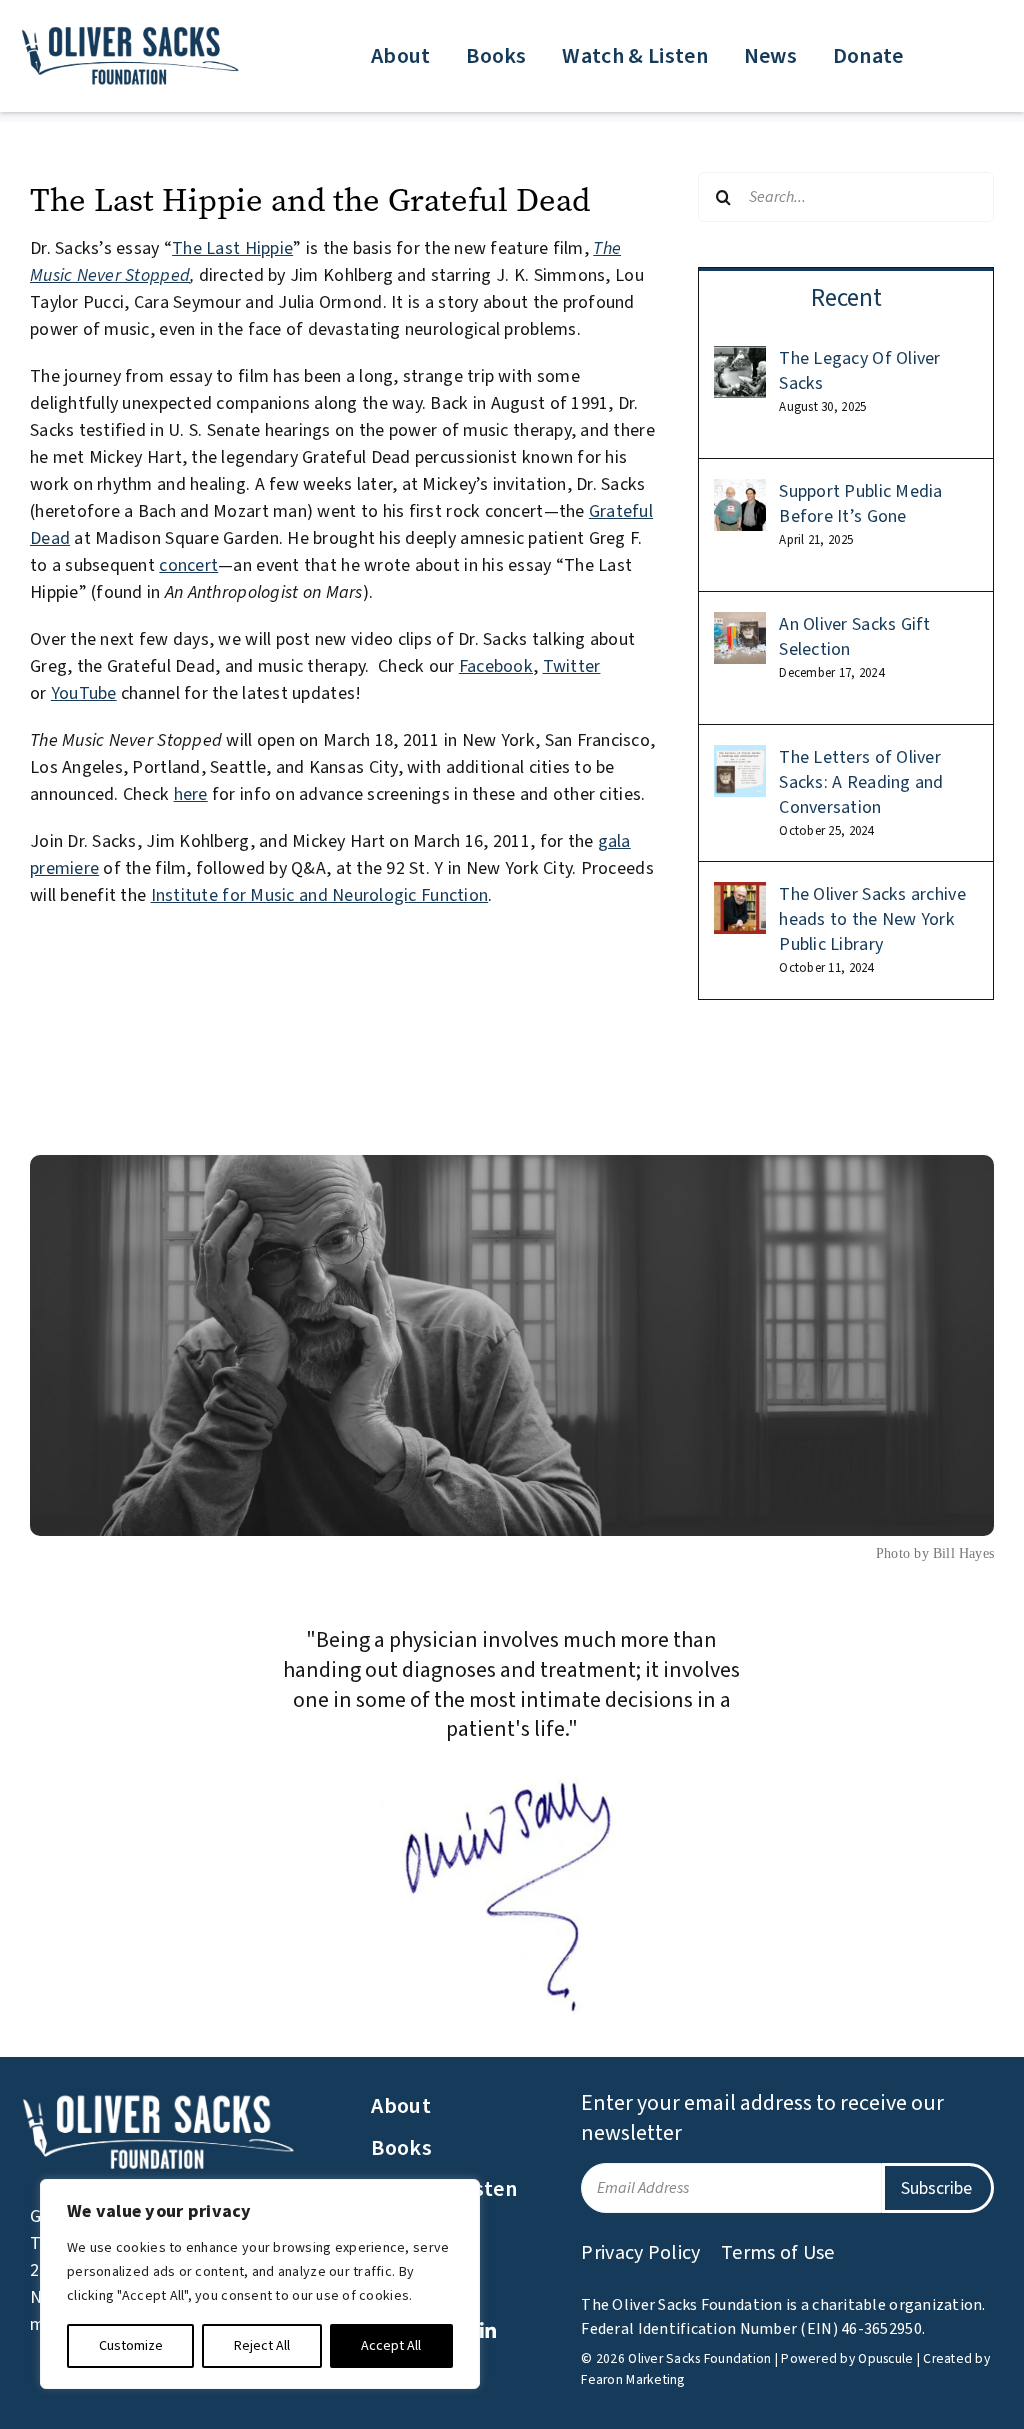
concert (188, 565)
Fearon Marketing (632, 2379)
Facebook (496, 666)
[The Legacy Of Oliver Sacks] (740, 359)
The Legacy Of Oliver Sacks (859, 371)
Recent (846, 298)
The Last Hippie (232, 248)
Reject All (262, 2346)
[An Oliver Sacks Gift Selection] (740, 625)
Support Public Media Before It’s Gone (860, 504)
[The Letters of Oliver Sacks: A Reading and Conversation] (740, 758)
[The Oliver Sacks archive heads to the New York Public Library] (740, 895)
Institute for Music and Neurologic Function (320, 895)
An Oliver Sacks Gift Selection (854, 637)
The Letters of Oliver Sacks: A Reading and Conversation (861, 782)
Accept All (391, 2346)
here (191, 794)
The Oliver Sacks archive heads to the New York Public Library (872, 919)
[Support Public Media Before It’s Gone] (740, 492)
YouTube (84, 693)
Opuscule (885, 2358)
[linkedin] (488, 2330)
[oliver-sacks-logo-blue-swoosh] (131, 29)
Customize (131, 2346)
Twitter (572, 666)
